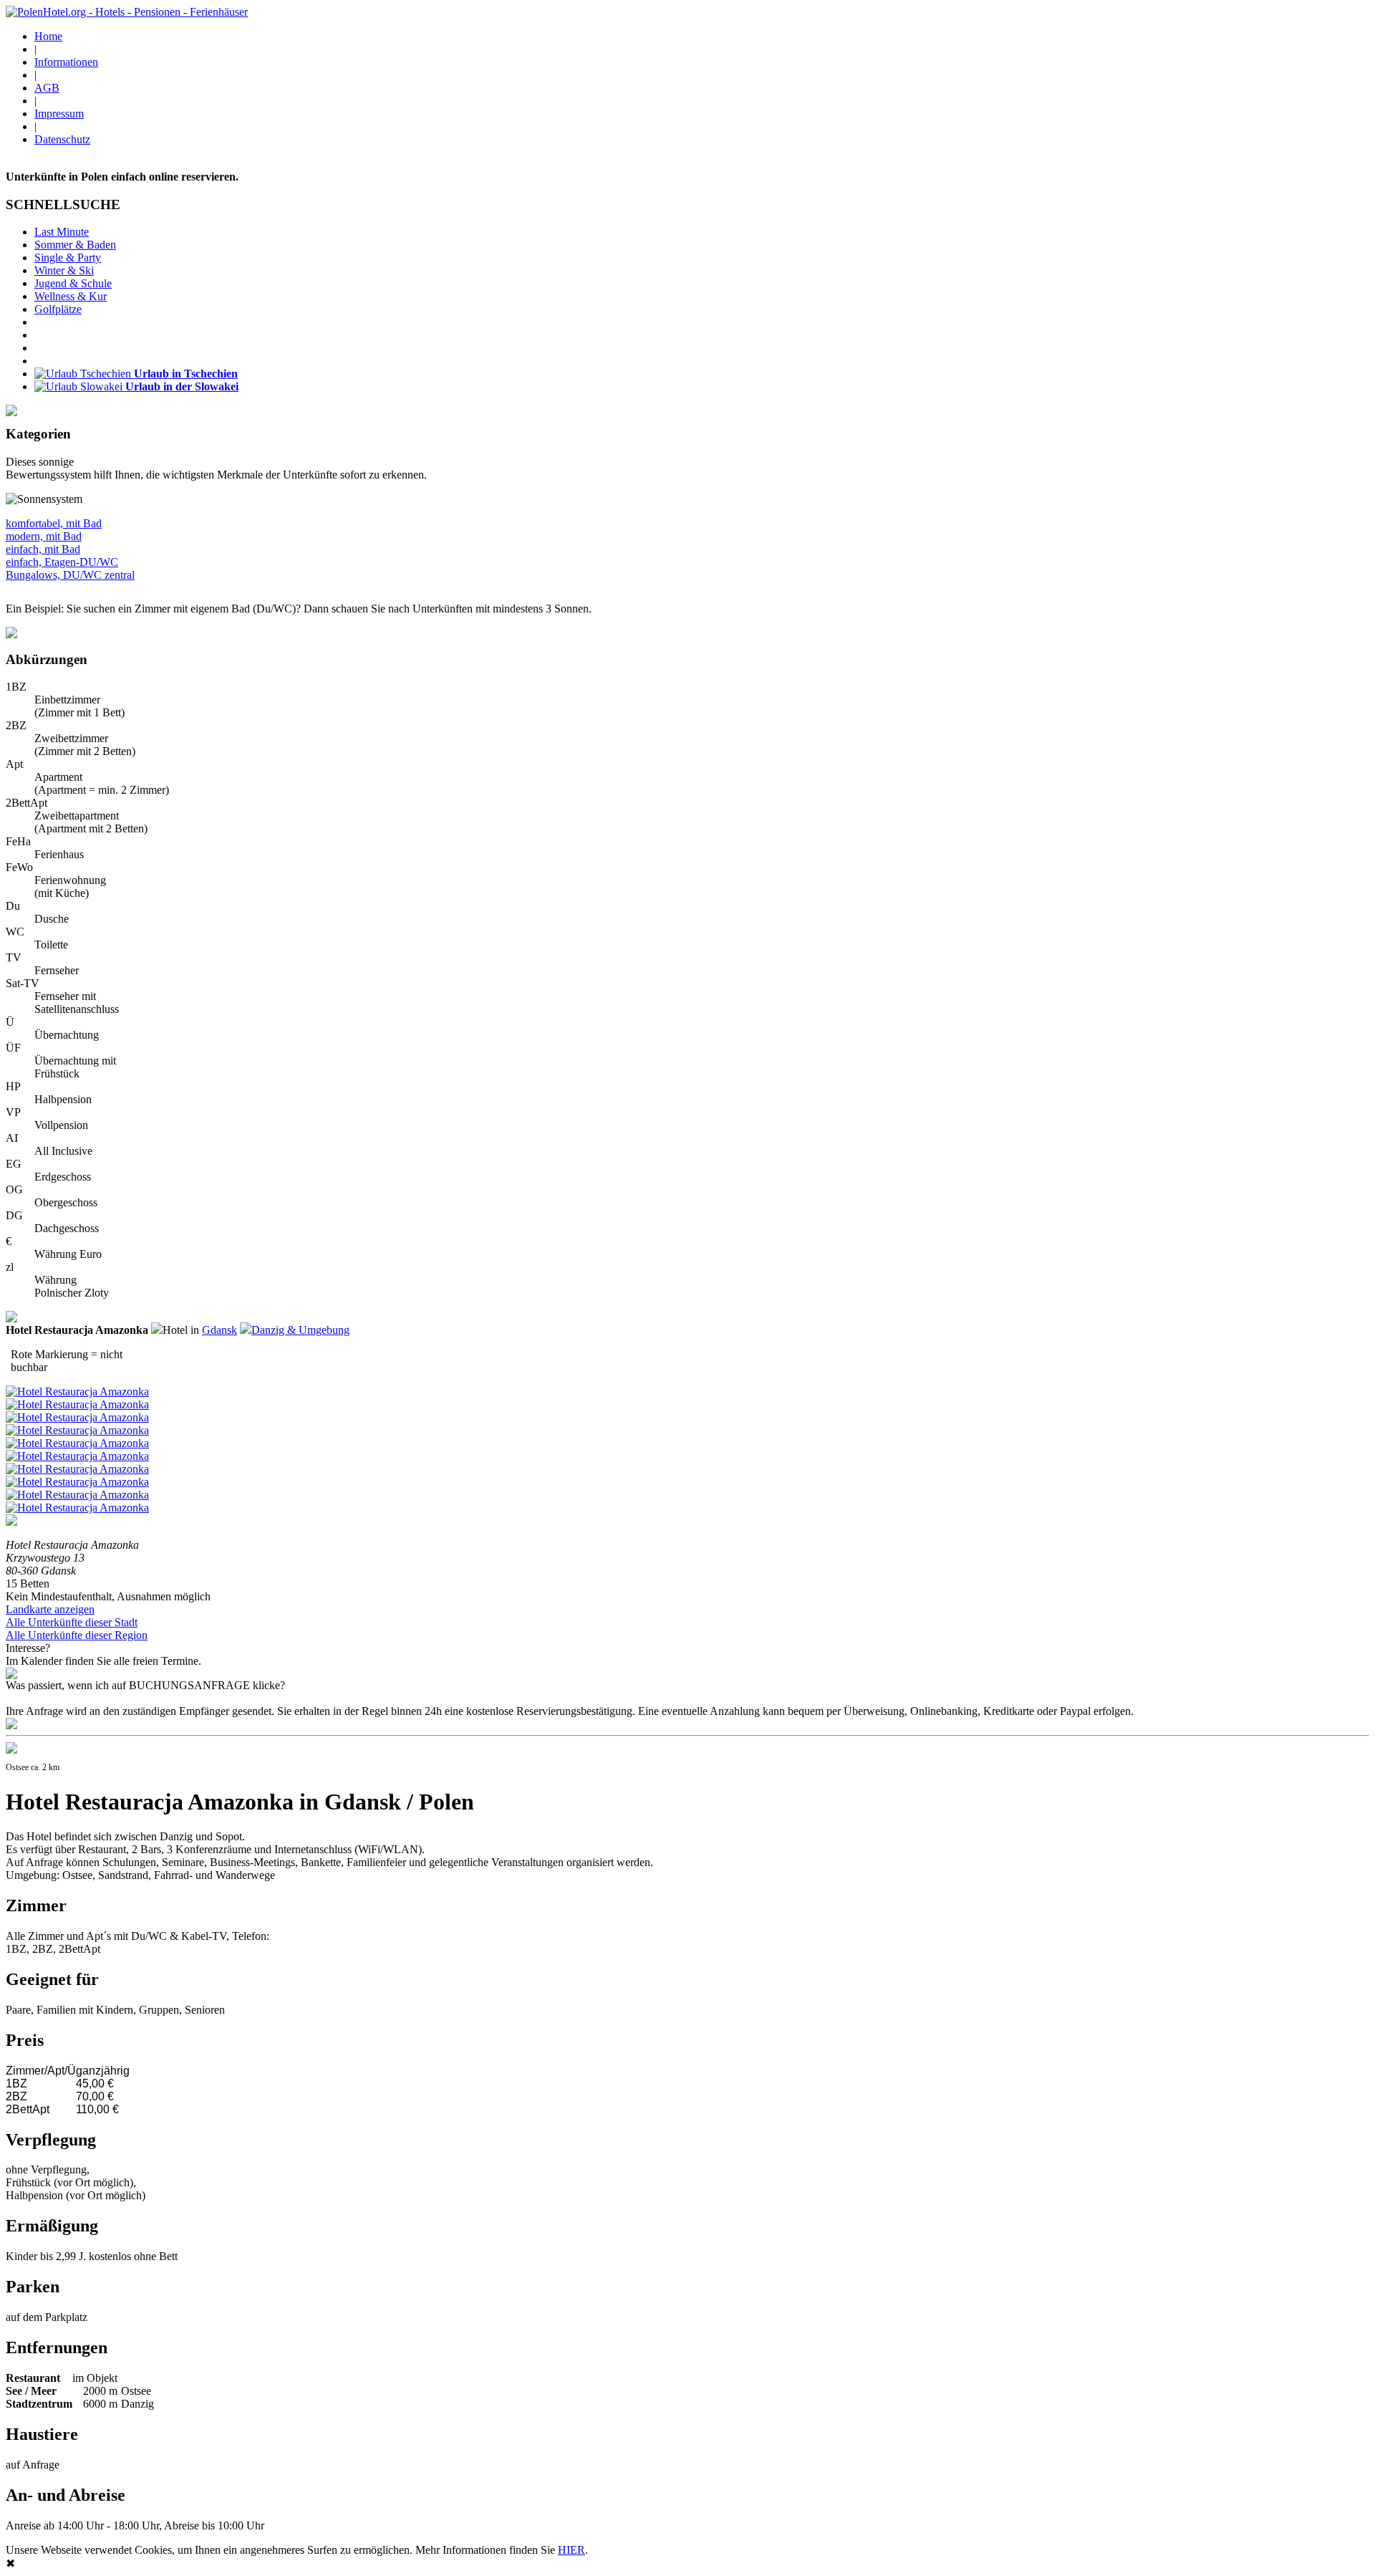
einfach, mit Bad (43, 549)
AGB (47, 88)
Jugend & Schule (73, 283)
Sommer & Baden (75, 245)
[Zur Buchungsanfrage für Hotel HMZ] (11, 1725)
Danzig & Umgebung (300, 1330)
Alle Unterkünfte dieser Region (77, 1635)
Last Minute (62, 232)
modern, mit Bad (44, 536)
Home (48, 36)
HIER (571, 2550)
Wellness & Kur (71, 296)
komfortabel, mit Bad (54, 523)
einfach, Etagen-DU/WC (62, 562)
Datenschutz (62, 139)
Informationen (66, 62)
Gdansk (219, 1330)
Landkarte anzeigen (50, 1609)
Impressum (59, 114)
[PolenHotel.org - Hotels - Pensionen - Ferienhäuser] (127, 12)
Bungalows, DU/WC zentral (70, 575)
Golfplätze (58, 309)
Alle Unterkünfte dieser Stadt (72, 1622)
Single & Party (68, 258)
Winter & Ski (64, 270)
